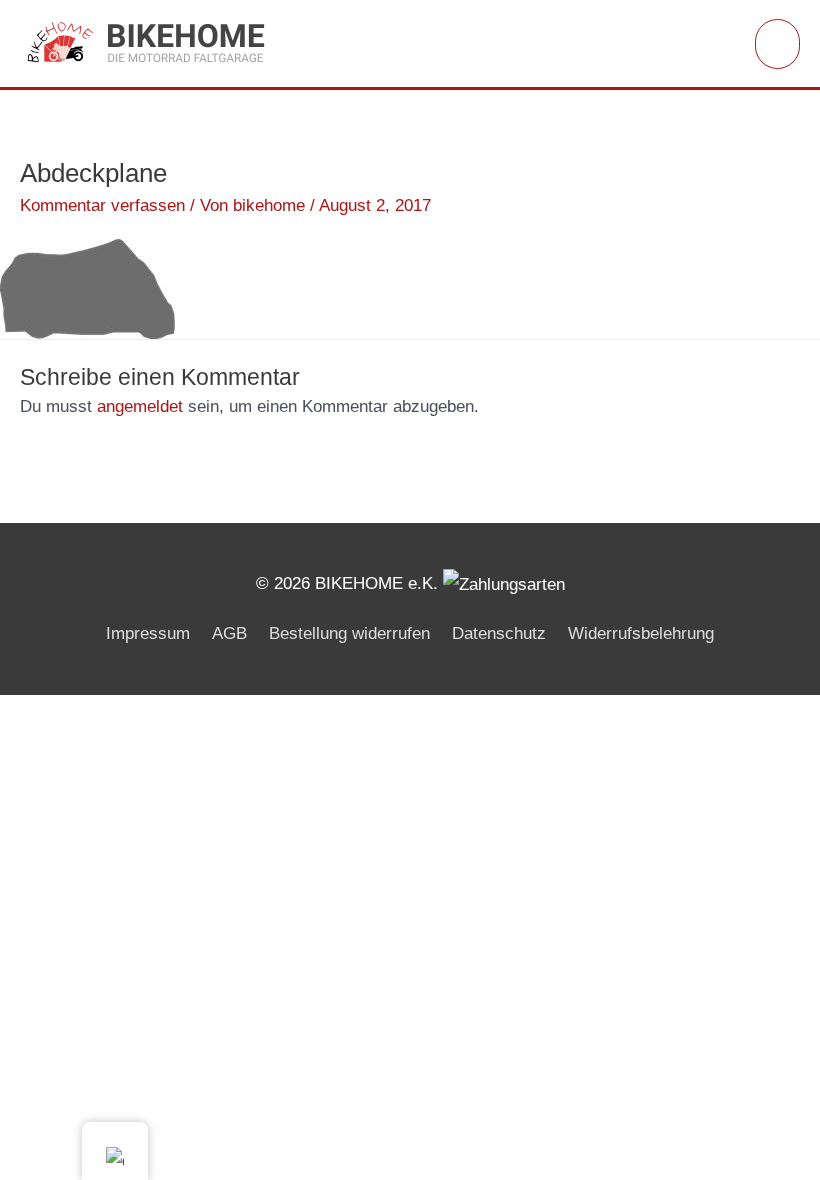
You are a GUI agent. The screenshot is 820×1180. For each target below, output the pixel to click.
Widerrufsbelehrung (641, 633)
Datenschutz (499, 633)
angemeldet (140, 406)
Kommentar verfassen (102, 205)
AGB (229, 633)
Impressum (148, 633)
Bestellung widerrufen (349, 633)
